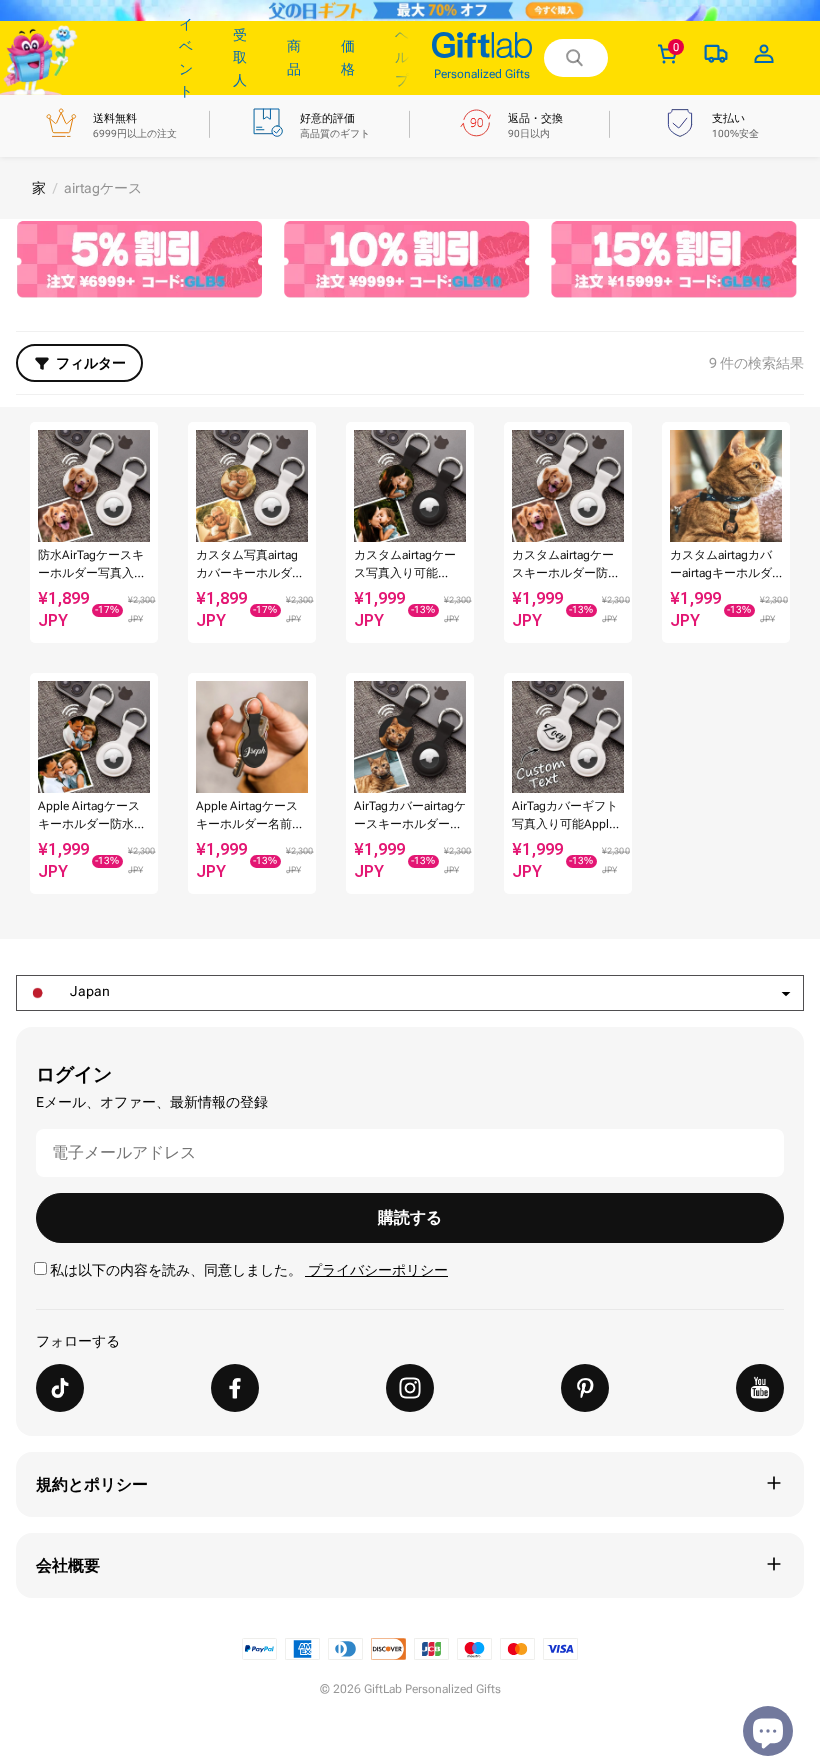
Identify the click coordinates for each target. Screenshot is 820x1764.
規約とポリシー (92, 1484)
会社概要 (68, 1565)
